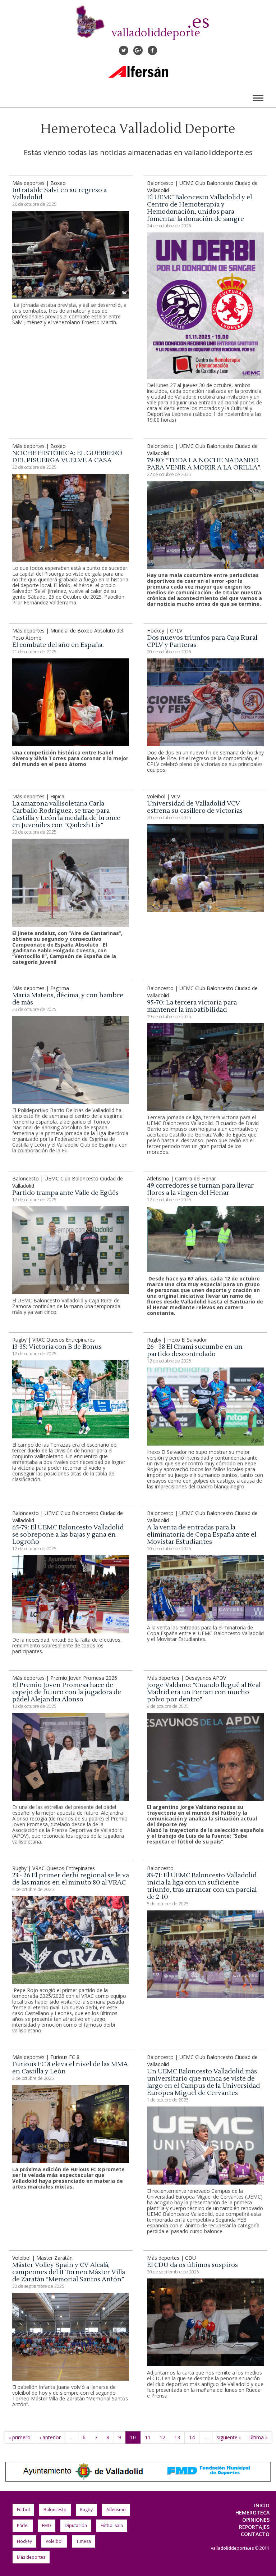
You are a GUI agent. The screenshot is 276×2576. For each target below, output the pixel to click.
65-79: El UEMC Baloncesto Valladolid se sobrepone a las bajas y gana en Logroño (68, 1535)
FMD (47, 2525)
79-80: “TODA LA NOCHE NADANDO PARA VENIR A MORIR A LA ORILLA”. (204, 464)
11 (148, 2437)
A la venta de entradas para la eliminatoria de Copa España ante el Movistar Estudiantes (202, 1535)
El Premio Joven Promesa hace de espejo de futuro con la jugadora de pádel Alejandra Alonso (67, 1692)
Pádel (23, 2525)
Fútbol (23, 2510)
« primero (19, 2437)
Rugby (86, 2510)
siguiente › (229, 2437)
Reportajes (254, 2527)
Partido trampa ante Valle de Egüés (65, 1193)
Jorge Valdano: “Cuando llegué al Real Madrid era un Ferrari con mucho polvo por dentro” (204, 1692)
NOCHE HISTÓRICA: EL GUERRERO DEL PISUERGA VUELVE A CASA (67, 457)
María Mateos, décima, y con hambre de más (68, 999)
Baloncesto (55, 2510)
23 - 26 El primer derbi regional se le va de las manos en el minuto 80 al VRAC (71, 1879)
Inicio (262, 2505)
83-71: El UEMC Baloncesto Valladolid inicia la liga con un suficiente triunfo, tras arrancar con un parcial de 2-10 (202, 1886)
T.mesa (84, 2541)
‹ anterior (50, 2437)
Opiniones (256, 2520)
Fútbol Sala (112, 2525)
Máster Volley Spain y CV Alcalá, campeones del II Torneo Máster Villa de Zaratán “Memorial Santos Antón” (69, 2272)
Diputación (76, 2525)
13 (177, 2437)
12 (162, 2437)
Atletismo (116, 2510)
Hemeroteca (252, 2512)
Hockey (24, 2541)
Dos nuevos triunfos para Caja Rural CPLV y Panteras (202, 641)
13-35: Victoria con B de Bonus (57, 1347)
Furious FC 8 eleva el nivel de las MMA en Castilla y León (70, 2068)
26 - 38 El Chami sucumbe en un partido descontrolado (195, 1350)
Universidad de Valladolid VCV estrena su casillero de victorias (195, 807)
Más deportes (31, 2557)
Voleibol (54, 2541)
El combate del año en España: (58, 645)
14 (192, 2437)
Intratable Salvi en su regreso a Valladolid (59, 194)
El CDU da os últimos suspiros (192, 2265)
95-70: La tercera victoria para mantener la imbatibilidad (192, 1006)
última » (259, 2437)
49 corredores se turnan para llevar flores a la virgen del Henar (200, 1189)
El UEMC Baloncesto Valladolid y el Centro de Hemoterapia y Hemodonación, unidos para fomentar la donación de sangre (199, 208)
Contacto (255, 2534)
